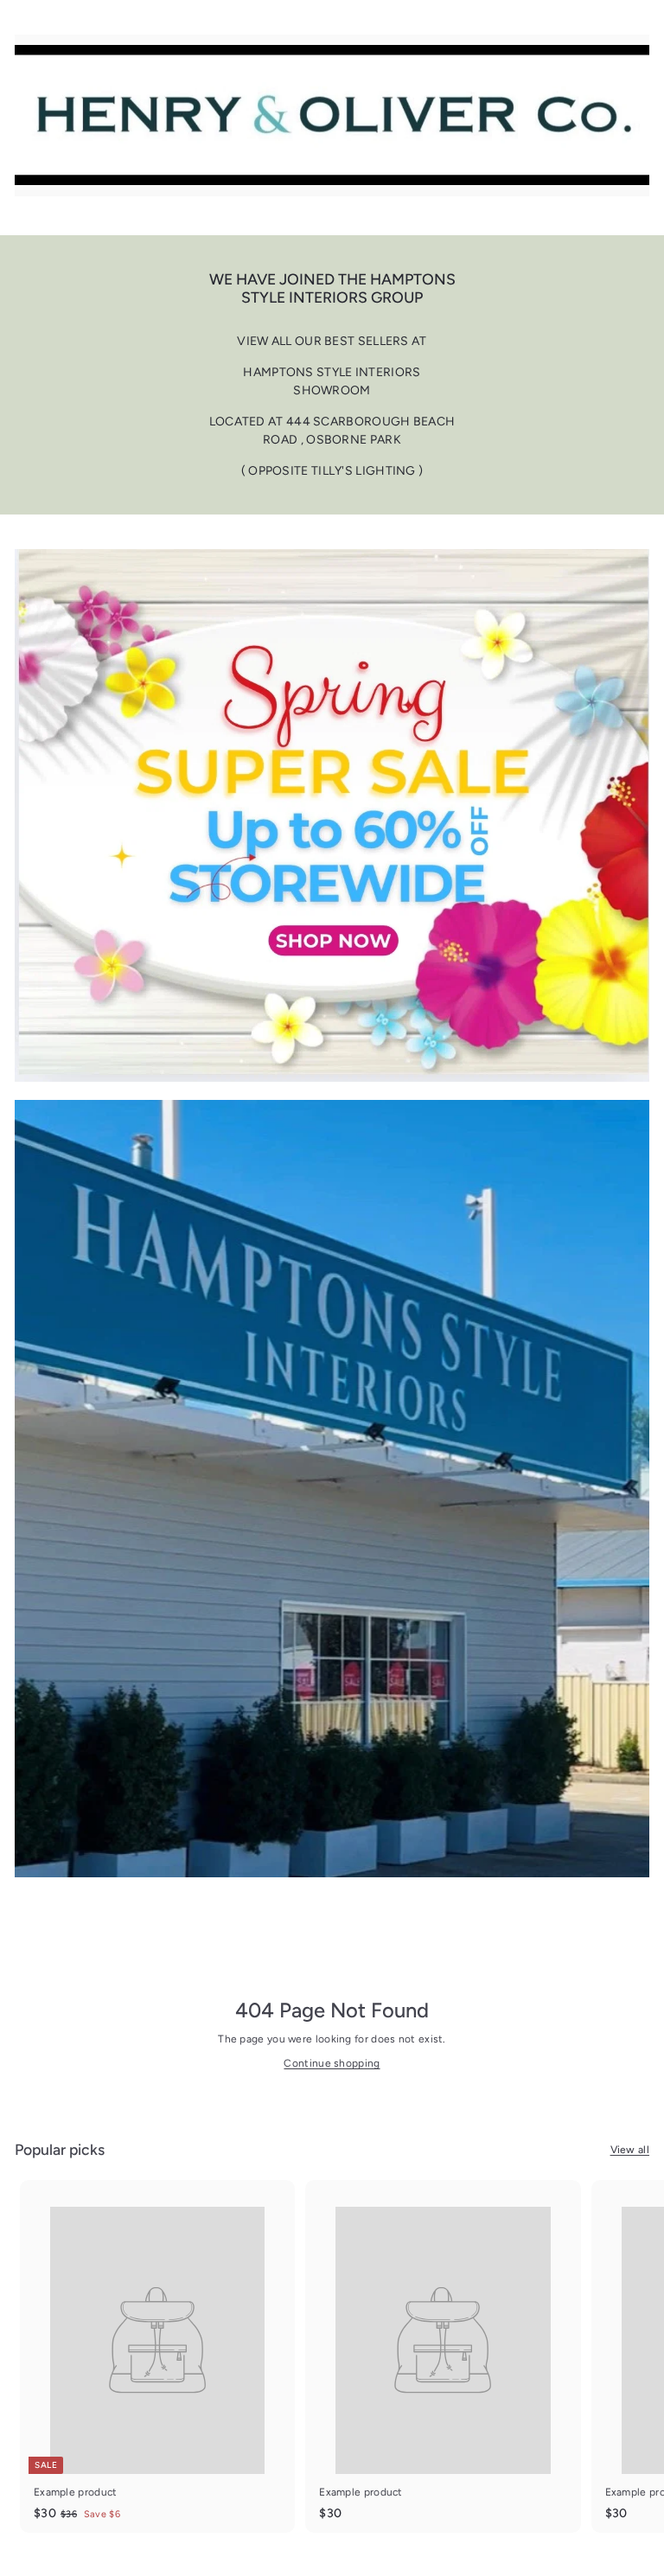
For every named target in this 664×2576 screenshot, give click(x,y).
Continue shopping (332, 2063)
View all (630, 2150)
